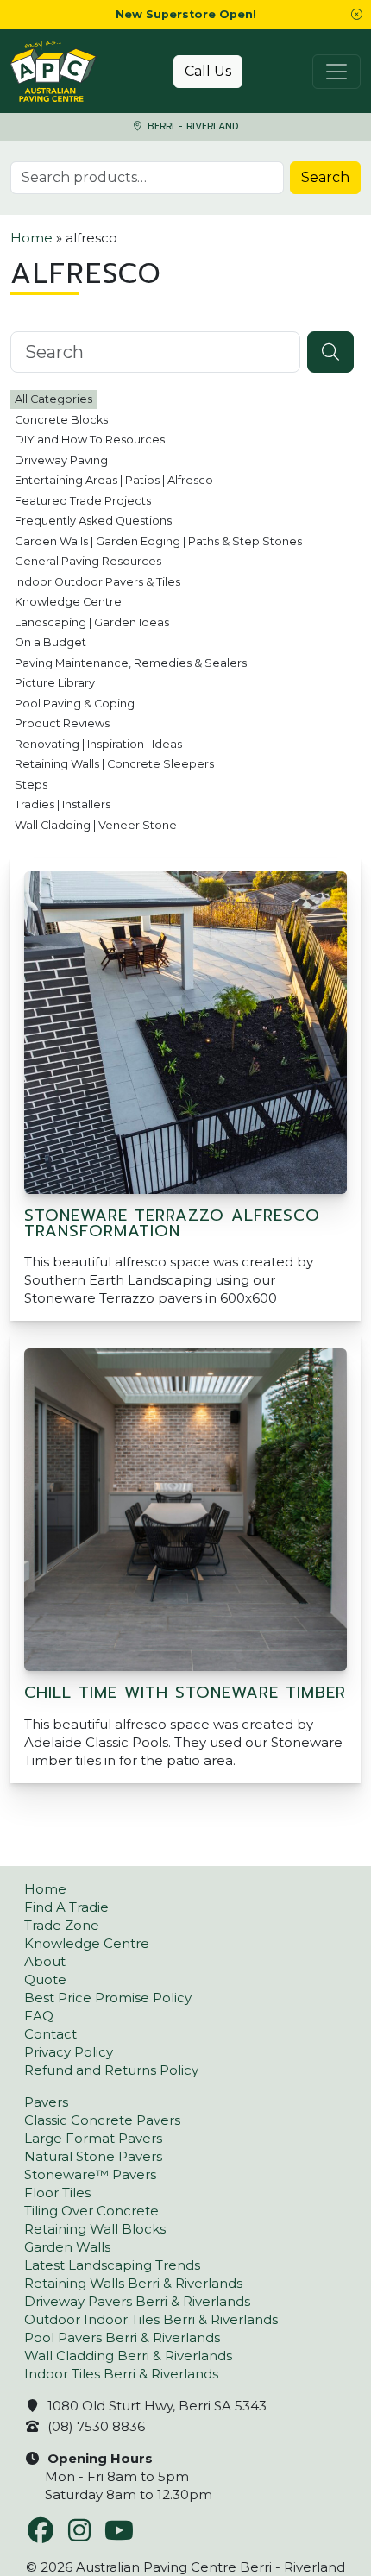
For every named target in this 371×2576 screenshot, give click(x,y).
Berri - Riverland (191, 126)
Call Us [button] (208, 71)
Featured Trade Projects (83, 501)
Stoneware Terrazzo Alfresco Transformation (172, 1223)
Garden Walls (67, 2247)
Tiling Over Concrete (91, 2211)
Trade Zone (62, 1925)
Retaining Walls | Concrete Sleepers (114, 764)
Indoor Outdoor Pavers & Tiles (97, 582)
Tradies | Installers (63, 804)
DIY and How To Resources (90, 440)
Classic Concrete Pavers (102, 2120)
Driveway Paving (61, 460)
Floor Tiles (57, 2193)
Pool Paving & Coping (75, 704)
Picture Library (55, 683)
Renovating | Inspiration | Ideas (98, 744)
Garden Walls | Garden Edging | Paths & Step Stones (158, 541)
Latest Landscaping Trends (112, 2265)
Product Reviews (62, 723)
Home (31, 238)
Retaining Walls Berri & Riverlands (133, 2283)
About (45, 1961)
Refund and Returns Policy (111, 2070)
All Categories (53, 399)
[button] (357, 14)
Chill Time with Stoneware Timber (185, 1693)
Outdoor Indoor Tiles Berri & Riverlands (151, 2319)
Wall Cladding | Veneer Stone (96, 825)
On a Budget (50, 642)
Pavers (46, 2102)
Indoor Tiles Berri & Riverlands (121, 2374)
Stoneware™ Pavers (90, 2174)
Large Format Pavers (93, 2138)
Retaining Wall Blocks (95, 2229)
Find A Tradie (66, 1907)
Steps (31, 785)
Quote (45, 1979)
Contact (50, 2034)
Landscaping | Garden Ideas (92, 622)
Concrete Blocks (61, 420)
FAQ (39, 2016)
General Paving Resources (88, 561)
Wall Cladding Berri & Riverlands (128, 2356)
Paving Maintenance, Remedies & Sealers (131, 663)
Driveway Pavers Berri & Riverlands (137, 2301)
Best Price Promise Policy (108, 1998)
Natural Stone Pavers (93, 2156)
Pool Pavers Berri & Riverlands (122, 2337)
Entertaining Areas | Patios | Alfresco (114, 480)
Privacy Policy (69, 2052)
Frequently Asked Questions (93, 521)
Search (325, 177)
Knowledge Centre (68, 602)
